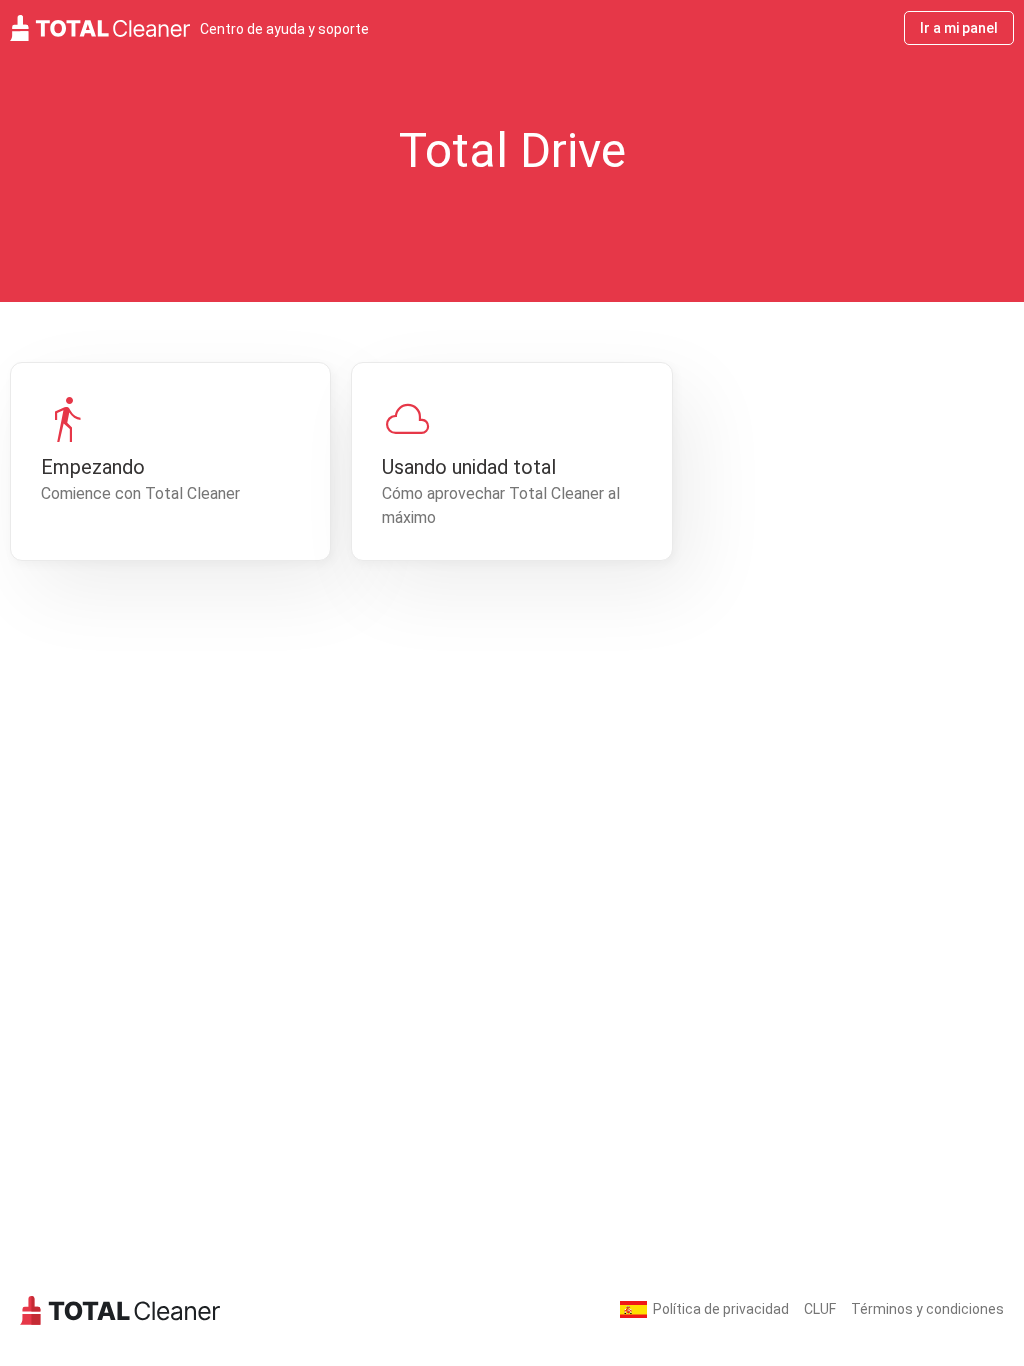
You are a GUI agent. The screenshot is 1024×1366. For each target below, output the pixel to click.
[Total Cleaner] (120, 1309)
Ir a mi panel (959, 28)
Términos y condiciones (927, 1309)
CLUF (820, 1309)
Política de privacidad (721, 1309)
